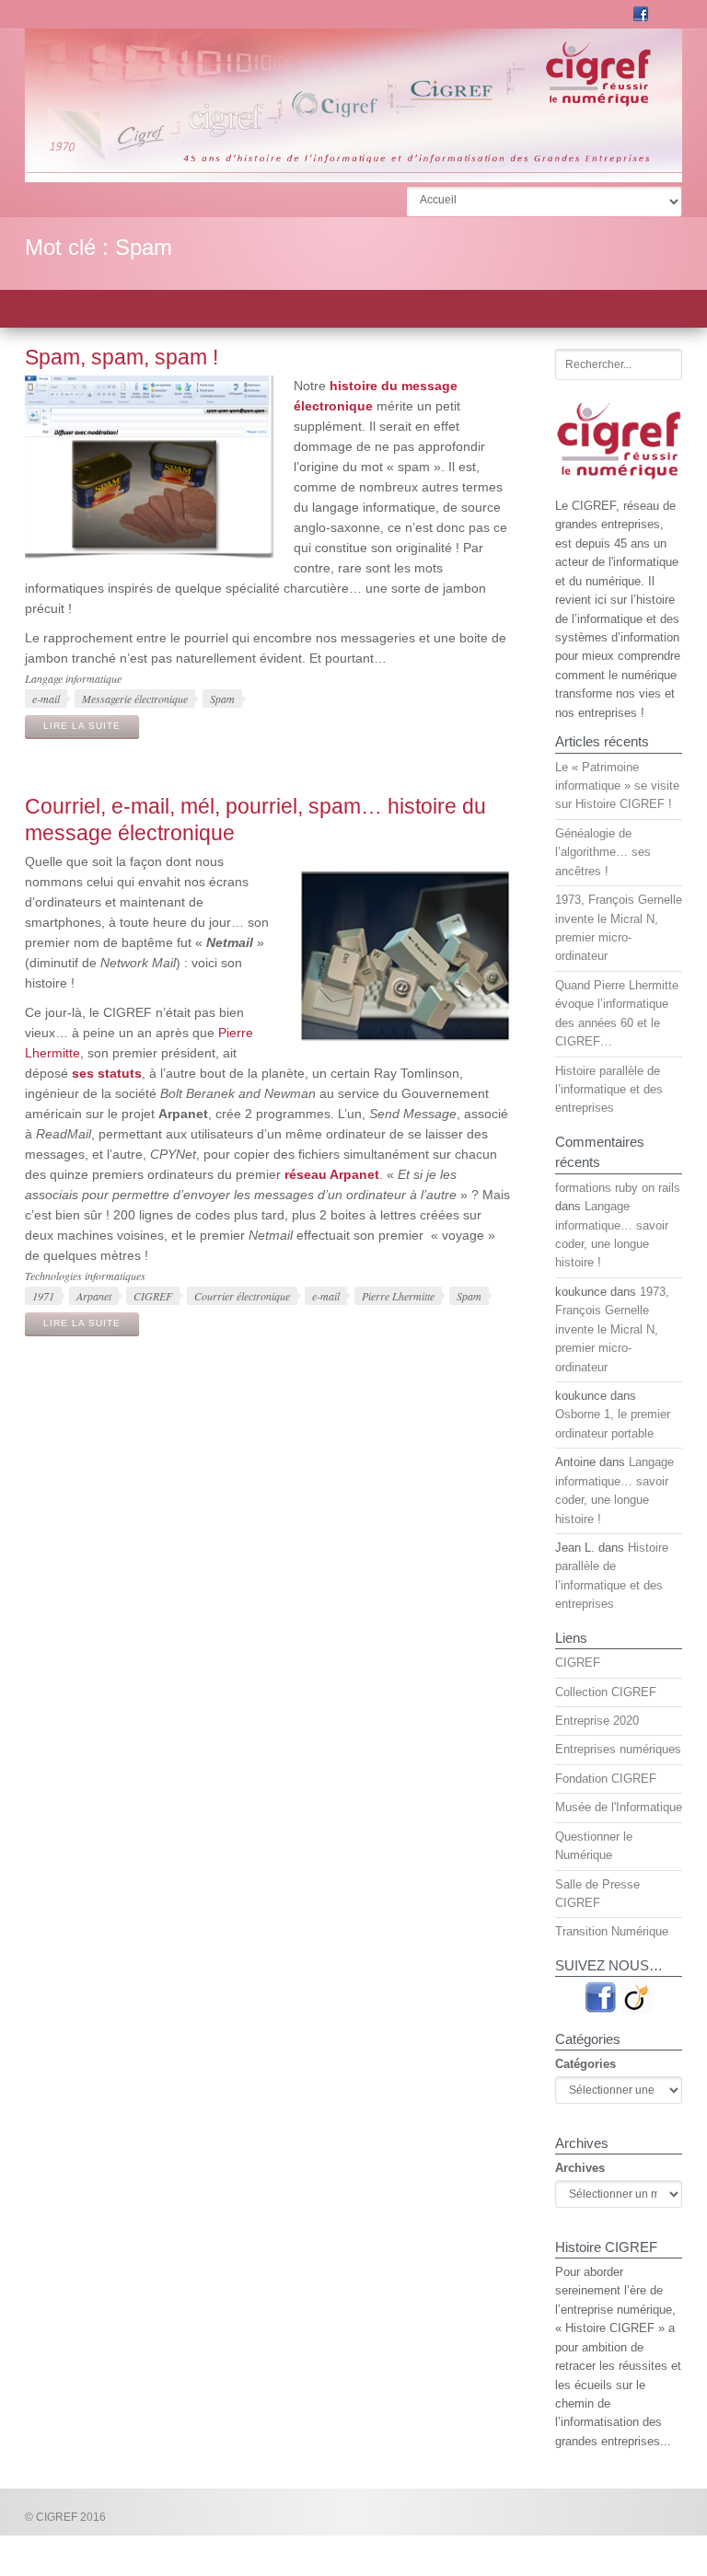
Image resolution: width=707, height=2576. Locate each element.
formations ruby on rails (618, 1188)
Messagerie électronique (135, 699)
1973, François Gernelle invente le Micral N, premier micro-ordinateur (612, 1329)
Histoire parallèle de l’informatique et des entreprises (609, 1090)
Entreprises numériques (618, 1749)
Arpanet (94, 1296)
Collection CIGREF (606, 1692)
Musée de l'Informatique (619, 1807)
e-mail (46, 699)
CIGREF (153, 1296)
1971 (43, 1296)
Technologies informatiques (85, 1276)
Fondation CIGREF (606, 1779)
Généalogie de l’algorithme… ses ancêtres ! (603, 852)
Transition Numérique (612, 1931)
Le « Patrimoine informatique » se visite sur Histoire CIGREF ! (617, 786)
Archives (580, 2168)
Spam (222, 699)
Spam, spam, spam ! (122, 357)
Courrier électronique (242, 1296)
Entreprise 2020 (597, 1721)
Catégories (585, 2064)
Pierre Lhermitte (398, 1296)
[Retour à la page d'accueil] (353, 174)
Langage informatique (73, 678)
